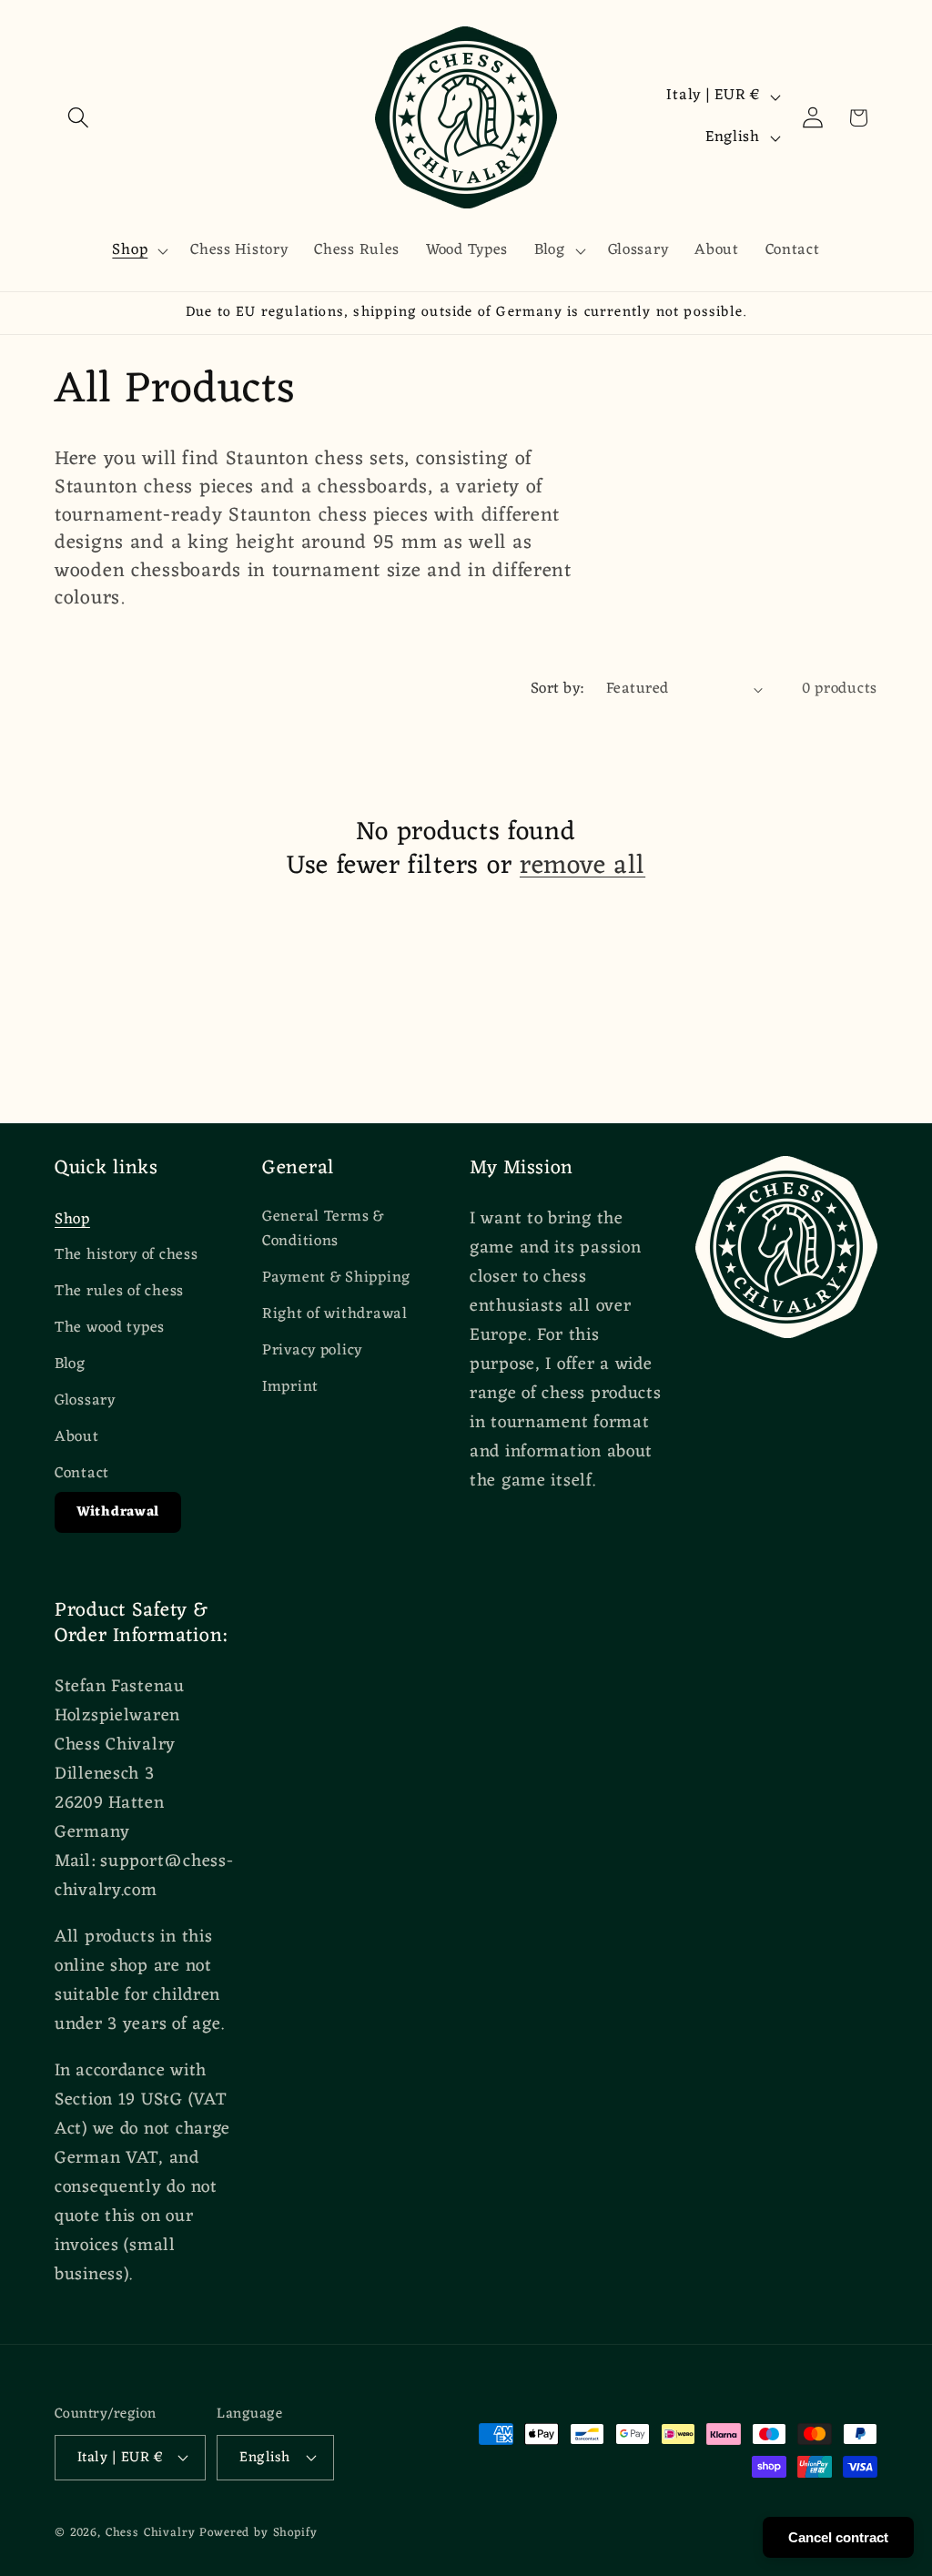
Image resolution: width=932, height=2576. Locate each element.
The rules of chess (119, 1292)
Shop (72, 1220)
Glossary (85, 1401)
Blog (70, 1364)
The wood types (110, 1328)
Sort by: (557, 689)
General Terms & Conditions (323, 1230)
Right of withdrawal (335, 1314)
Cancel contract (838, 2537)
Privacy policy (312, 1351)
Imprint (290, 1387)
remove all (582, 866)
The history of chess (126, 1255)
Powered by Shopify (258, 2533)
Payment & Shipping (336, 1278)
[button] (79, 118)
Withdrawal (118, 1512)
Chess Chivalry (151, 2533)
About (77, 1437)
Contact (82, 1474)
